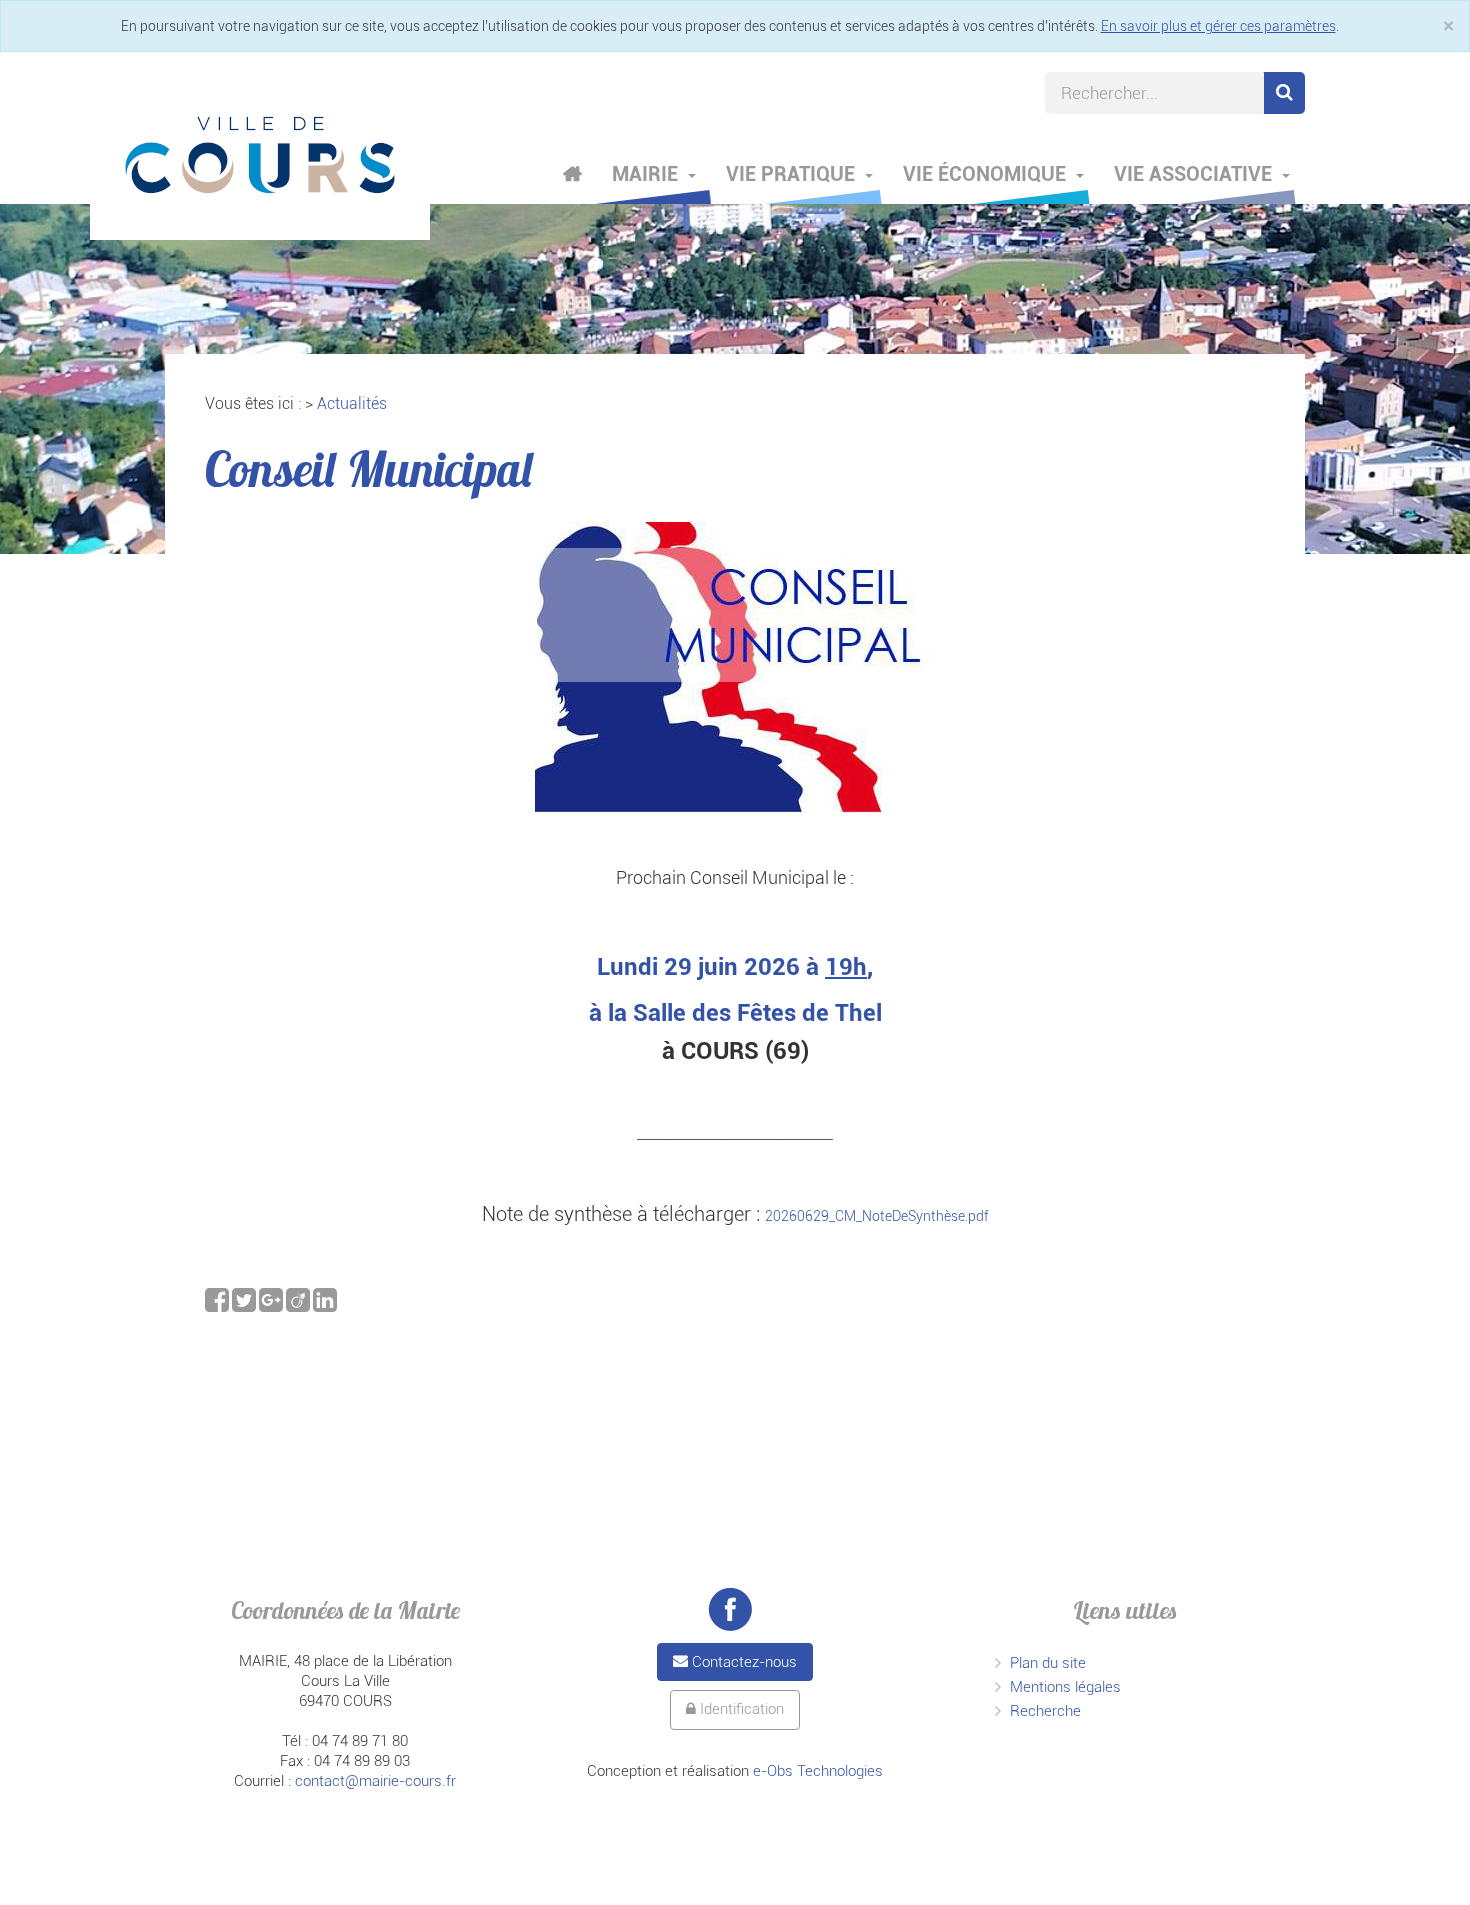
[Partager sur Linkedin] (325, 1305)
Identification (740, 1709)
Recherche (1045, 1711)
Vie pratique (793, 174)
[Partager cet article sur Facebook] (218, 1305)
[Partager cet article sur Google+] (272, 1305)
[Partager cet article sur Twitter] (245, 1305)
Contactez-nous (742, 1662)
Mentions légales (1065, 1687)
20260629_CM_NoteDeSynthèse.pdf (877, 1216)
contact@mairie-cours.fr (375, 1781)
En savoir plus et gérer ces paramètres (1218, 26)
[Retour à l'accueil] (260, 155)
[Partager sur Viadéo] (299, 1305)
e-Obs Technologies (818, 1771)
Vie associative (1195, 174)
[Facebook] (730, 1609)
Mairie (647, 174)
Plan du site (1048, 1663)
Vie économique (987, 174)
